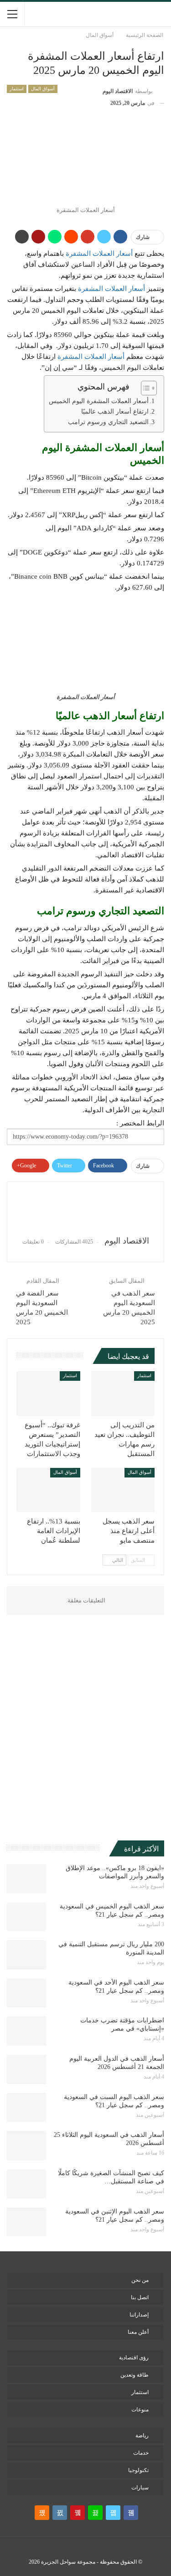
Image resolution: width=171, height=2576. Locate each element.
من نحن (140, 2280)
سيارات (140, 2488)
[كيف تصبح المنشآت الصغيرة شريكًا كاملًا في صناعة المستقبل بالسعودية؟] (26, 2184)
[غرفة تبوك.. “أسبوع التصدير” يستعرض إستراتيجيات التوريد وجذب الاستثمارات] (48, 1394)
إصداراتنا (139, 2315)
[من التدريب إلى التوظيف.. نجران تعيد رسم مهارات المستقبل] (123, 1394)
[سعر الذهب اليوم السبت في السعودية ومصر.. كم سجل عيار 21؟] (26, 2108)
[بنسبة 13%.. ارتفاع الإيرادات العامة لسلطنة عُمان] (48, 1490)
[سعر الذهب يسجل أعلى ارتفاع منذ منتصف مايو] (123, 1490)
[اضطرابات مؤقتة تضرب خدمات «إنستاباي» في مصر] (26, 2031)
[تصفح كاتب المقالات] (85, 1209)
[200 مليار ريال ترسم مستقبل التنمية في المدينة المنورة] (26, 1955)
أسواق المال (43, 89)
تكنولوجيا (138, 2470)
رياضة (142, 2436)
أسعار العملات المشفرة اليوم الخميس (99, 401)
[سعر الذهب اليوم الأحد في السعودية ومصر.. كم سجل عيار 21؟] (26, 1993)
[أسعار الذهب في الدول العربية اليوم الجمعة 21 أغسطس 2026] (26, 2069)
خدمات (141, 2453)
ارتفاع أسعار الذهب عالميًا (115, 412)
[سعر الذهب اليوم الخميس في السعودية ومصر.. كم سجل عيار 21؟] (26, 1917)
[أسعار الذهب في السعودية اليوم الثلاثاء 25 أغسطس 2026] (26, 2146)
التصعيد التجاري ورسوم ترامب (108, 422)
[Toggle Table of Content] (144, 388)
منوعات (140, 2410)
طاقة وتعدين (135, 2375)
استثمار (17, 89)
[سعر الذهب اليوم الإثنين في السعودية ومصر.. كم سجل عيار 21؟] (26, 2222)
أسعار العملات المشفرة (99, 254)
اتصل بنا (140, 2297)
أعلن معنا (138, 2332)
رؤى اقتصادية (134, 2358)
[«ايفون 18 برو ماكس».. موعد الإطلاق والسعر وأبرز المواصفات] (26, 1879)
